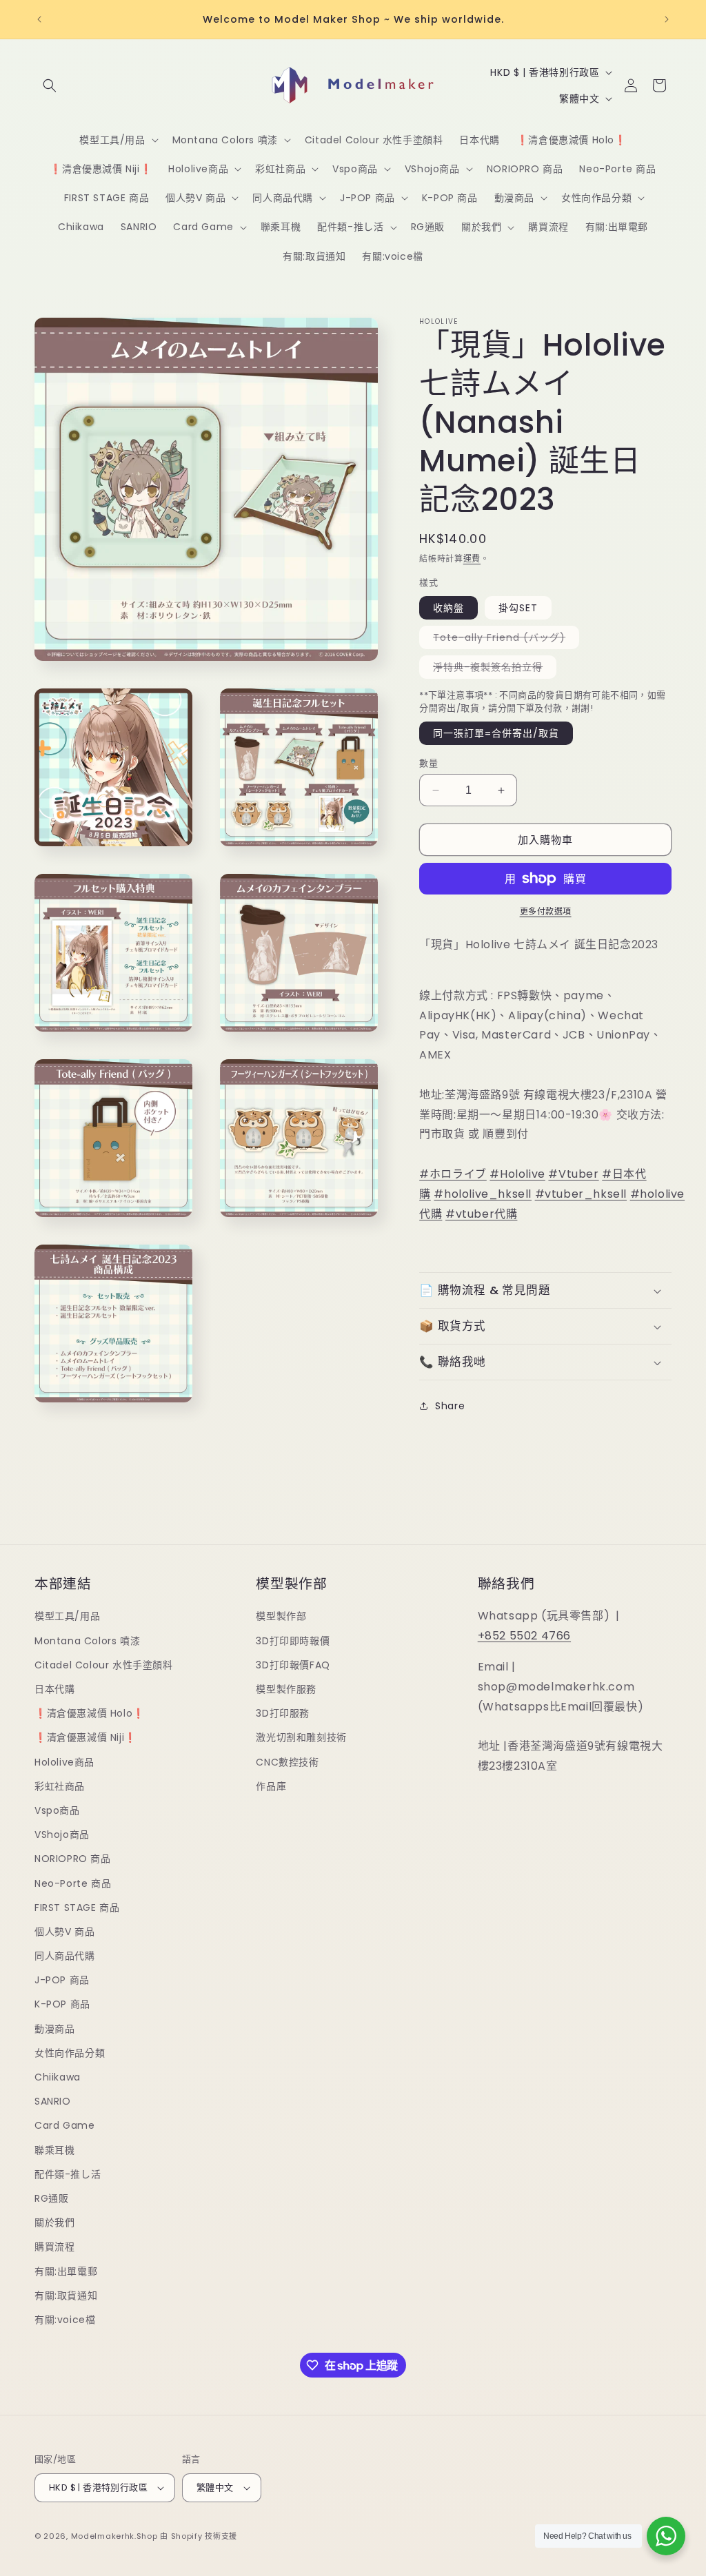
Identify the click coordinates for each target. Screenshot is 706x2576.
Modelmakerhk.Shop (114, 2536)
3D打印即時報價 (293, 1641)
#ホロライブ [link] (453, 1174)
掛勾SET (518, 608)
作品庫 (271, 1786)
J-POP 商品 (62, 1980)
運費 (472, 559)
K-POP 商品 (62, 2004)
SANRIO (53, 2101)
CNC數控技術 (287, 1762)
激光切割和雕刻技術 (301, 1737)
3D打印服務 (283, 1713)
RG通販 (51, 2198)
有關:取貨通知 (66, 2296)
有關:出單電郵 (66, 2271)
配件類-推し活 (68, 2174)
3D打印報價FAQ (293, 1665)
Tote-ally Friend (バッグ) (504, 640)
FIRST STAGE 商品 (77, 1908)
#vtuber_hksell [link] (581, 1194)
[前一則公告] (39, 19)
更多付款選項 (546, 911)
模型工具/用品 (67, 1616)
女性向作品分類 (70, 2053)
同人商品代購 (65, 1956)
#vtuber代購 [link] (481, 1214)
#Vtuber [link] (573, 1174)
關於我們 (54, 2222)
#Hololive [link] (517, 1174)
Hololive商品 (64, 1762)
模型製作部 (281, 1616)
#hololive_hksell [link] (483, 1194)
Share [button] (450, 1406)
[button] (50, 85)
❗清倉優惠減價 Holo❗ (90, 1713)
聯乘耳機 (54, 2150)
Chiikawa (58, 2077)
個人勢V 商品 (64, 1932)
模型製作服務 (286, 1689)
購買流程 (54, 2247)
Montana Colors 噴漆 (87, 1641)
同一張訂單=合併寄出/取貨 (496, 733)
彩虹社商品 (60, 1786)
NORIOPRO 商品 (73, 1859)
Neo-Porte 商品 (73, 1883)
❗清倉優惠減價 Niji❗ (85, 1737)
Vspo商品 (57, 1810)
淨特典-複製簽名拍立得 (493, 669)
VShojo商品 (62, 1834)
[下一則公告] (667, 19)
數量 (428, 763)
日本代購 (54, 1689)
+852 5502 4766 (524, 1636)
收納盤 (448, 608)
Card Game (64, 2125)
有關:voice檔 (65, 2320)
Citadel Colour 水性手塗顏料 (104, 1665)
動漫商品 (54, 2029)
